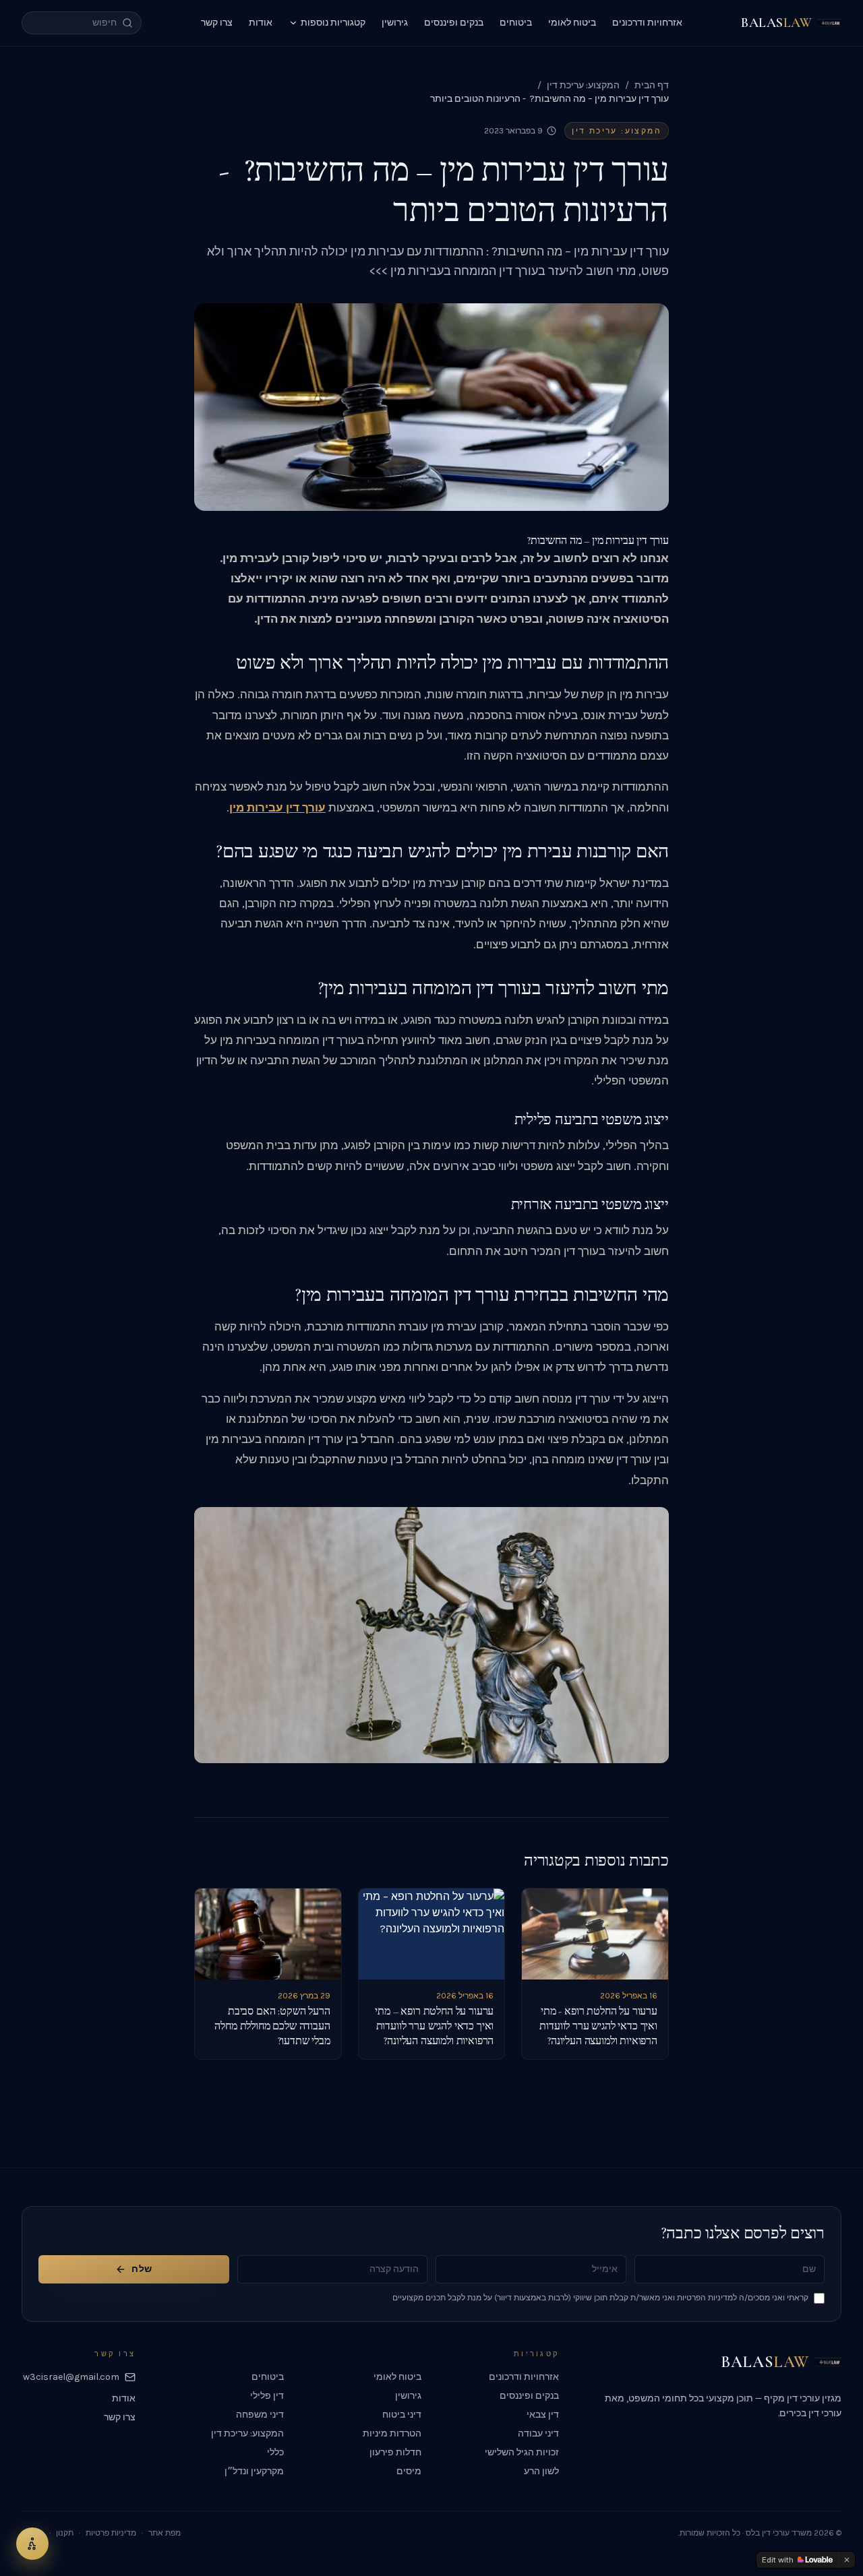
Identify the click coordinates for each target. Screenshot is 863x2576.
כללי (275, 2452)
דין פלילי (267, 2396)
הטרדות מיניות (392, 2433)
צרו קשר (217, 23)
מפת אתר (165, 2533)
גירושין (395, 23)
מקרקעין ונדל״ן (254, 2471)
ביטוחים (516, 23)
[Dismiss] (847, 2560)
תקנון (65, 2533)
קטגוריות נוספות (333, 23)
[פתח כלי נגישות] (32, 2544)
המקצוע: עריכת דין (583, 85)
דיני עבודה (538, 2433)
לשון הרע (541, 2471)
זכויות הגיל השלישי (522, 2452)
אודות (261, 23)
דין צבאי (543, 2415)
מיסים (409, 2471)
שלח (142, 2269)
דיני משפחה (260, 2415)
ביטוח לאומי (572, 23)
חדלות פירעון (395, 2452)
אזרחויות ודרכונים (647, 23)
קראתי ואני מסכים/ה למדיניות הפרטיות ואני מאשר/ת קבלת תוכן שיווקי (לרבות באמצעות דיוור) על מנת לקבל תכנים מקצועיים (600, 2298)
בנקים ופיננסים (454, 23)
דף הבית (652, 85)
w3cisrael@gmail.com (71, 2377)
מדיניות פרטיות (111, 2533)
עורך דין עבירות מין (277, 808)
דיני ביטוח (402, 2415)
